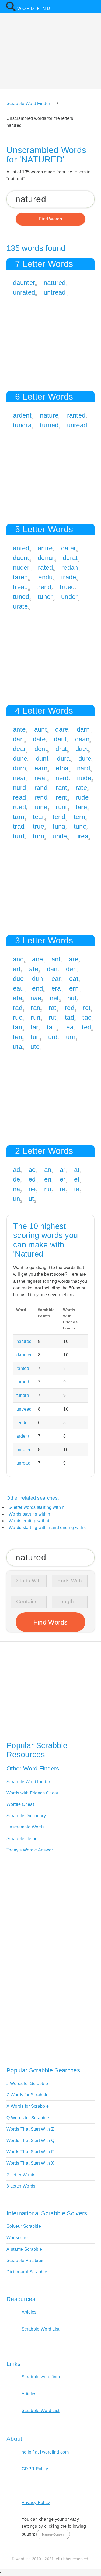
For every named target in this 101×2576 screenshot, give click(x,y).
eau (18, 988)
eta (18, 998)
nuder (21, 567)
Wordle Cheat (20, 1804)
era (56, 988)
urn (71, 1037)
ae (32, 1170)
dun (37, 979)
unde (60, 836)
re (63, 1189)
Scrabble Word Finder (28, 1782)
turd (19, 836)
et (77, 1179)
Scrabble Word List (41, 2329)
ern (74, 988)
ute (35, 1047)
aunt (41, 729)
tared (20, 577)
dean (82, 739)
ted (86, 1027)
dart (19, 739)
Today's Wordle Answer (30, 1850)
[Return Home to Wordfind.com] (11, 10)
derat (70, 558)
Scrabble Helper (23, 1839)
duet (82, 749)
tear (39, 817)
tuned (21, 597)
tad (69, 1017)
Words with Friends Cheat (32, 1793)
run (35, 1017)
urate (20, 606)
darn (83, 729)
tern (79, 817)
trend (44, 587)
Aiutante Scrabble (24, 2249)
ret (87, 1008)
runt (61, 807)
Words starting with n (29, 1514)
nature (49, 415)
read (19, 797)
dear (19, 749)
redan (70, 567)
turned (49, 425)
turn (39, 836)
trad (19, 826)
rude (82, 797)
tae (87, 1017)
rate (81, 788)
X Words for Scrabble (28, 2106)
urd (53, 1037)
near (19, 778)
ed (32, 1179)
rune (41, 807)
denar (46, 558)
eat (74, 979)
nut (72, 998)
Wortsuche (17, 2238)
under (69, 597)
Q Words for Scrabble (28, 2118)
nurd (19, 788)
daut (60, 739)
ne (32, 1189)
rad (18, 1008)
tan (18, 1027)
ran (35, 1008)
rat (53, 1008)
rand (41, 788)
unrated (24, 292)
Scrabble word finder (42, 2377)
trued (67, 587)
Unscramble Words (25, 1827)
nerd (62, 778)
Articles (29, 2312)
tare (81, 807)
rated (46, 567)
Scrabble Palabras (25, 2261)
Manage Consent (53, 2534)
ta (77, 1189)
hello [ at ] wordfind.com (45, 2452)
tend (59, 817)
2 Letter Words (21, 2175)
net (54, 998)
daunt (21, 558)
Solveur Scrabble (24, 2226)
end (37, 988)
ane (37, 959)
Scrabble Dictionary (26, 1816)
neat (41, 778)
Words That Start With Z (30, 2129)
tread (20, 587)
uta (18, 1047)
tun (35, 1037)
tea (69, 1027)
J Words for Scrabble (27, 2084)
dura (63, 758)
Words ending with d (29, 1521)
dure (85, 758)
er (63, 1179)
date (39, 739)
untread (55, 292)
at (77, 1170)
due (18, 979)
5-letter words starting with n (37, 1507)
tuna (59, 826)
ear (56, 979)
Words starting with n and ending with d (48, 1528)
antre (45, 548)
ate (34, 969)
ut (31, 1199)
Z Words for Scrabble (27, 2095)
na (17, 1189)
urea (82, 836)
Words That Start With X (30, 2163)
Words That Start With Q (30, 2140)
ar (63, 1170)
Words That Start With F (30, 2152)
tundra (22, 425)
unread (77, 425)
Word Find (34, 8)
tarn (19, 817)
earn (41, 768)
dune (20, 758)
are (74, 959)
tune (80, 826)
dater (69, 548)
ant (56, 959)
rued (19, 807)
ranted (76, 415)
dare (62, 729)
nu (48, 1189)
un (17, 1199)
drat (61, 749)
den (71, 969)
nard (83, 768)
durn (19, 768)
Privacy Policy (36, 2502)
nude (84, 778)
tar (34, 1027)
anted (21, 548)
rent (61, 797)
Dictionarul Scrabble (27, 2272)
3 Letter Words (21, 2186)
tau (51, 1027)
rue (18, 1017)
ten (18, 1037)
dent (41, 749)
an (48, 1170)
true (39, 826)
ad (17, 1170)
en (48, 1179)
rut (53, 1017)
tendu (45, 577)
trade (69, 577)
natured (55, 283)
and (18, 959)
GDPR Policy (35, 2469)
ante (19, 729)
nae (36, 998)
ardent (22, 415)
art (17, 969)
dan (52, 969)
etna (62, 768)
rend (41, 797)
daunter (24, 283)
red (70, 1008)
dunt (42, 758)
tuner (45, 597)
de (17, 1179)
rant (61, 788)
